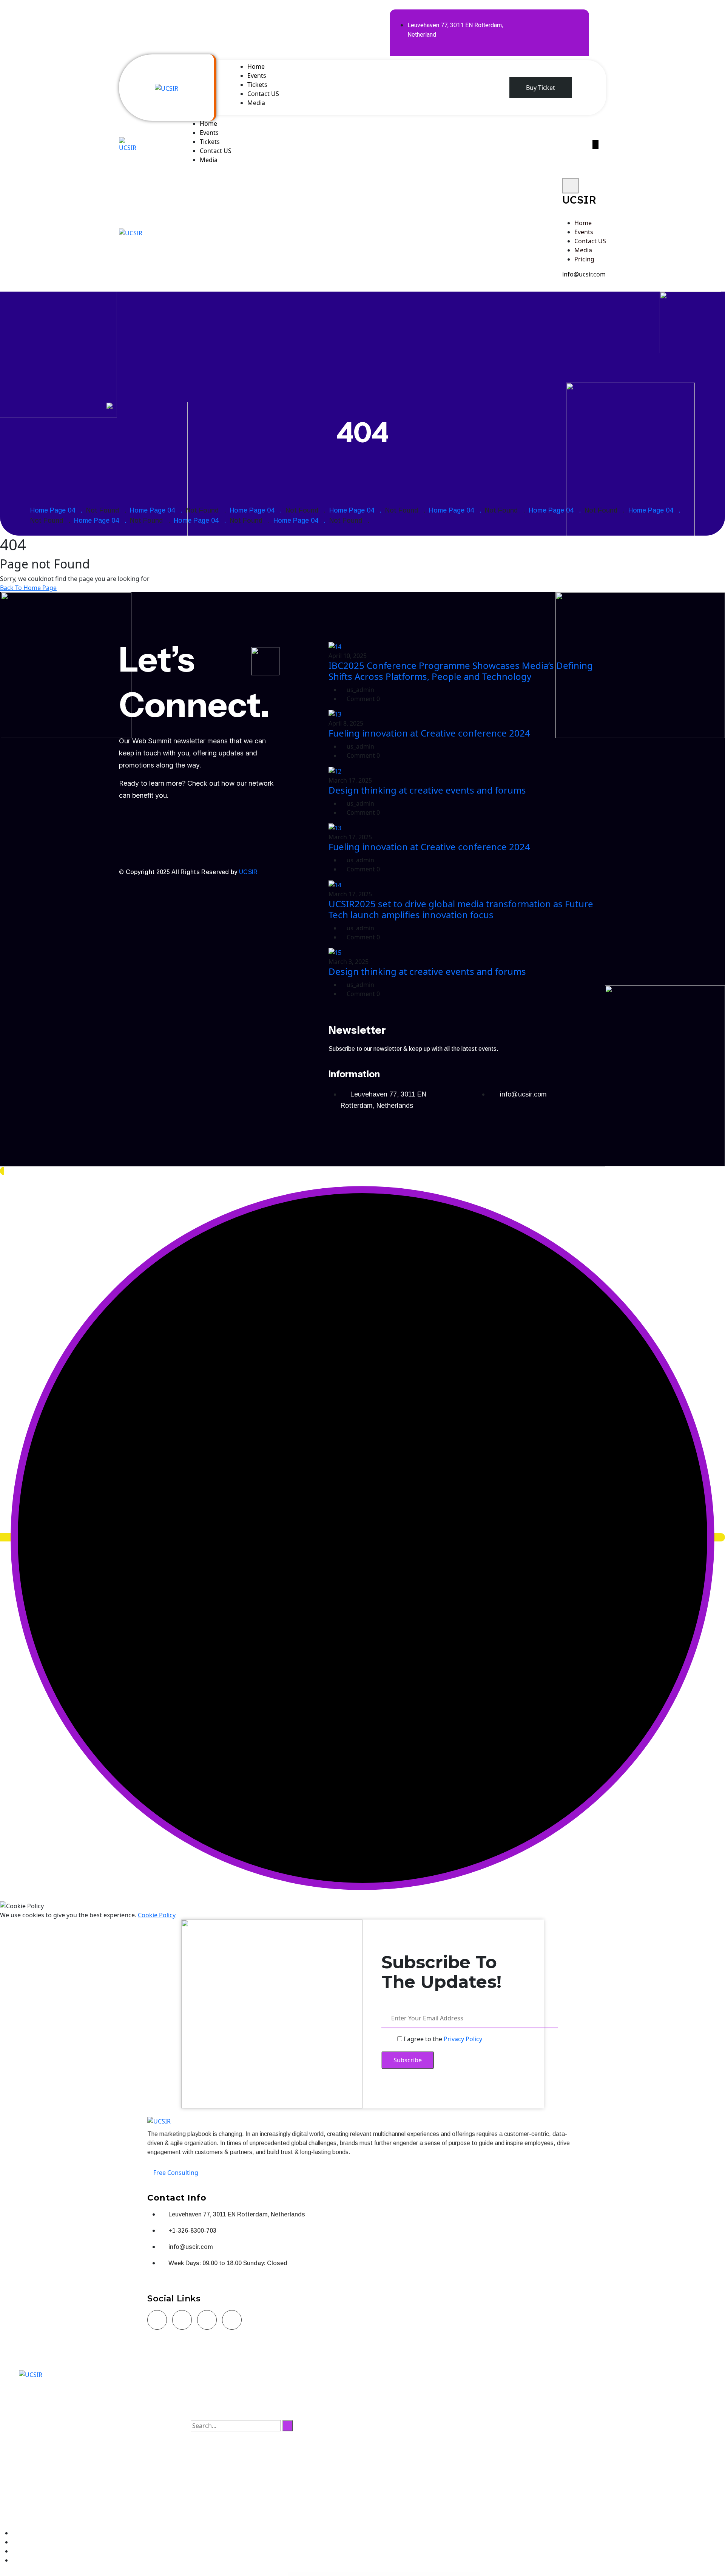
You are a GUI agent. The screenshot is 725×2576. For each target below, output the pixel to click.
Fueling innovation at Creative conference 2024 (429, 733)
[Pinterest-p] (548, 42)
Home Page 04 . (58, 510)
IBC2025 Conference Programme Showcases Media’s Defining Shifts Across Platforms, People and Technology (461, 671)
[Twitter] (548, 21)
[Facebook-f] (526, 21)
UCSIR (248, 872)
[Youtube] (196, 847)
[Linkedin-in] (570, 21)
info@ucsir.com (584, 274)
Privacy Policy (463, 2039)
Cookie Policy (157, 1915)
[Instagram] (182, 2320)
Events (257, 76)
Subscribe (408, 2060)
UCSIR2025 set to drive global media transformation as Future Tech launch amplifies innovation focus (461, 909)
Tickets (257, 85)
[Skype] (232, 2320)
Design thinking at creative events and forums (427, 790)
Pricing (584, 259)
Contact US (263, 94)
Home (256, 66)
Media (256, 103)
